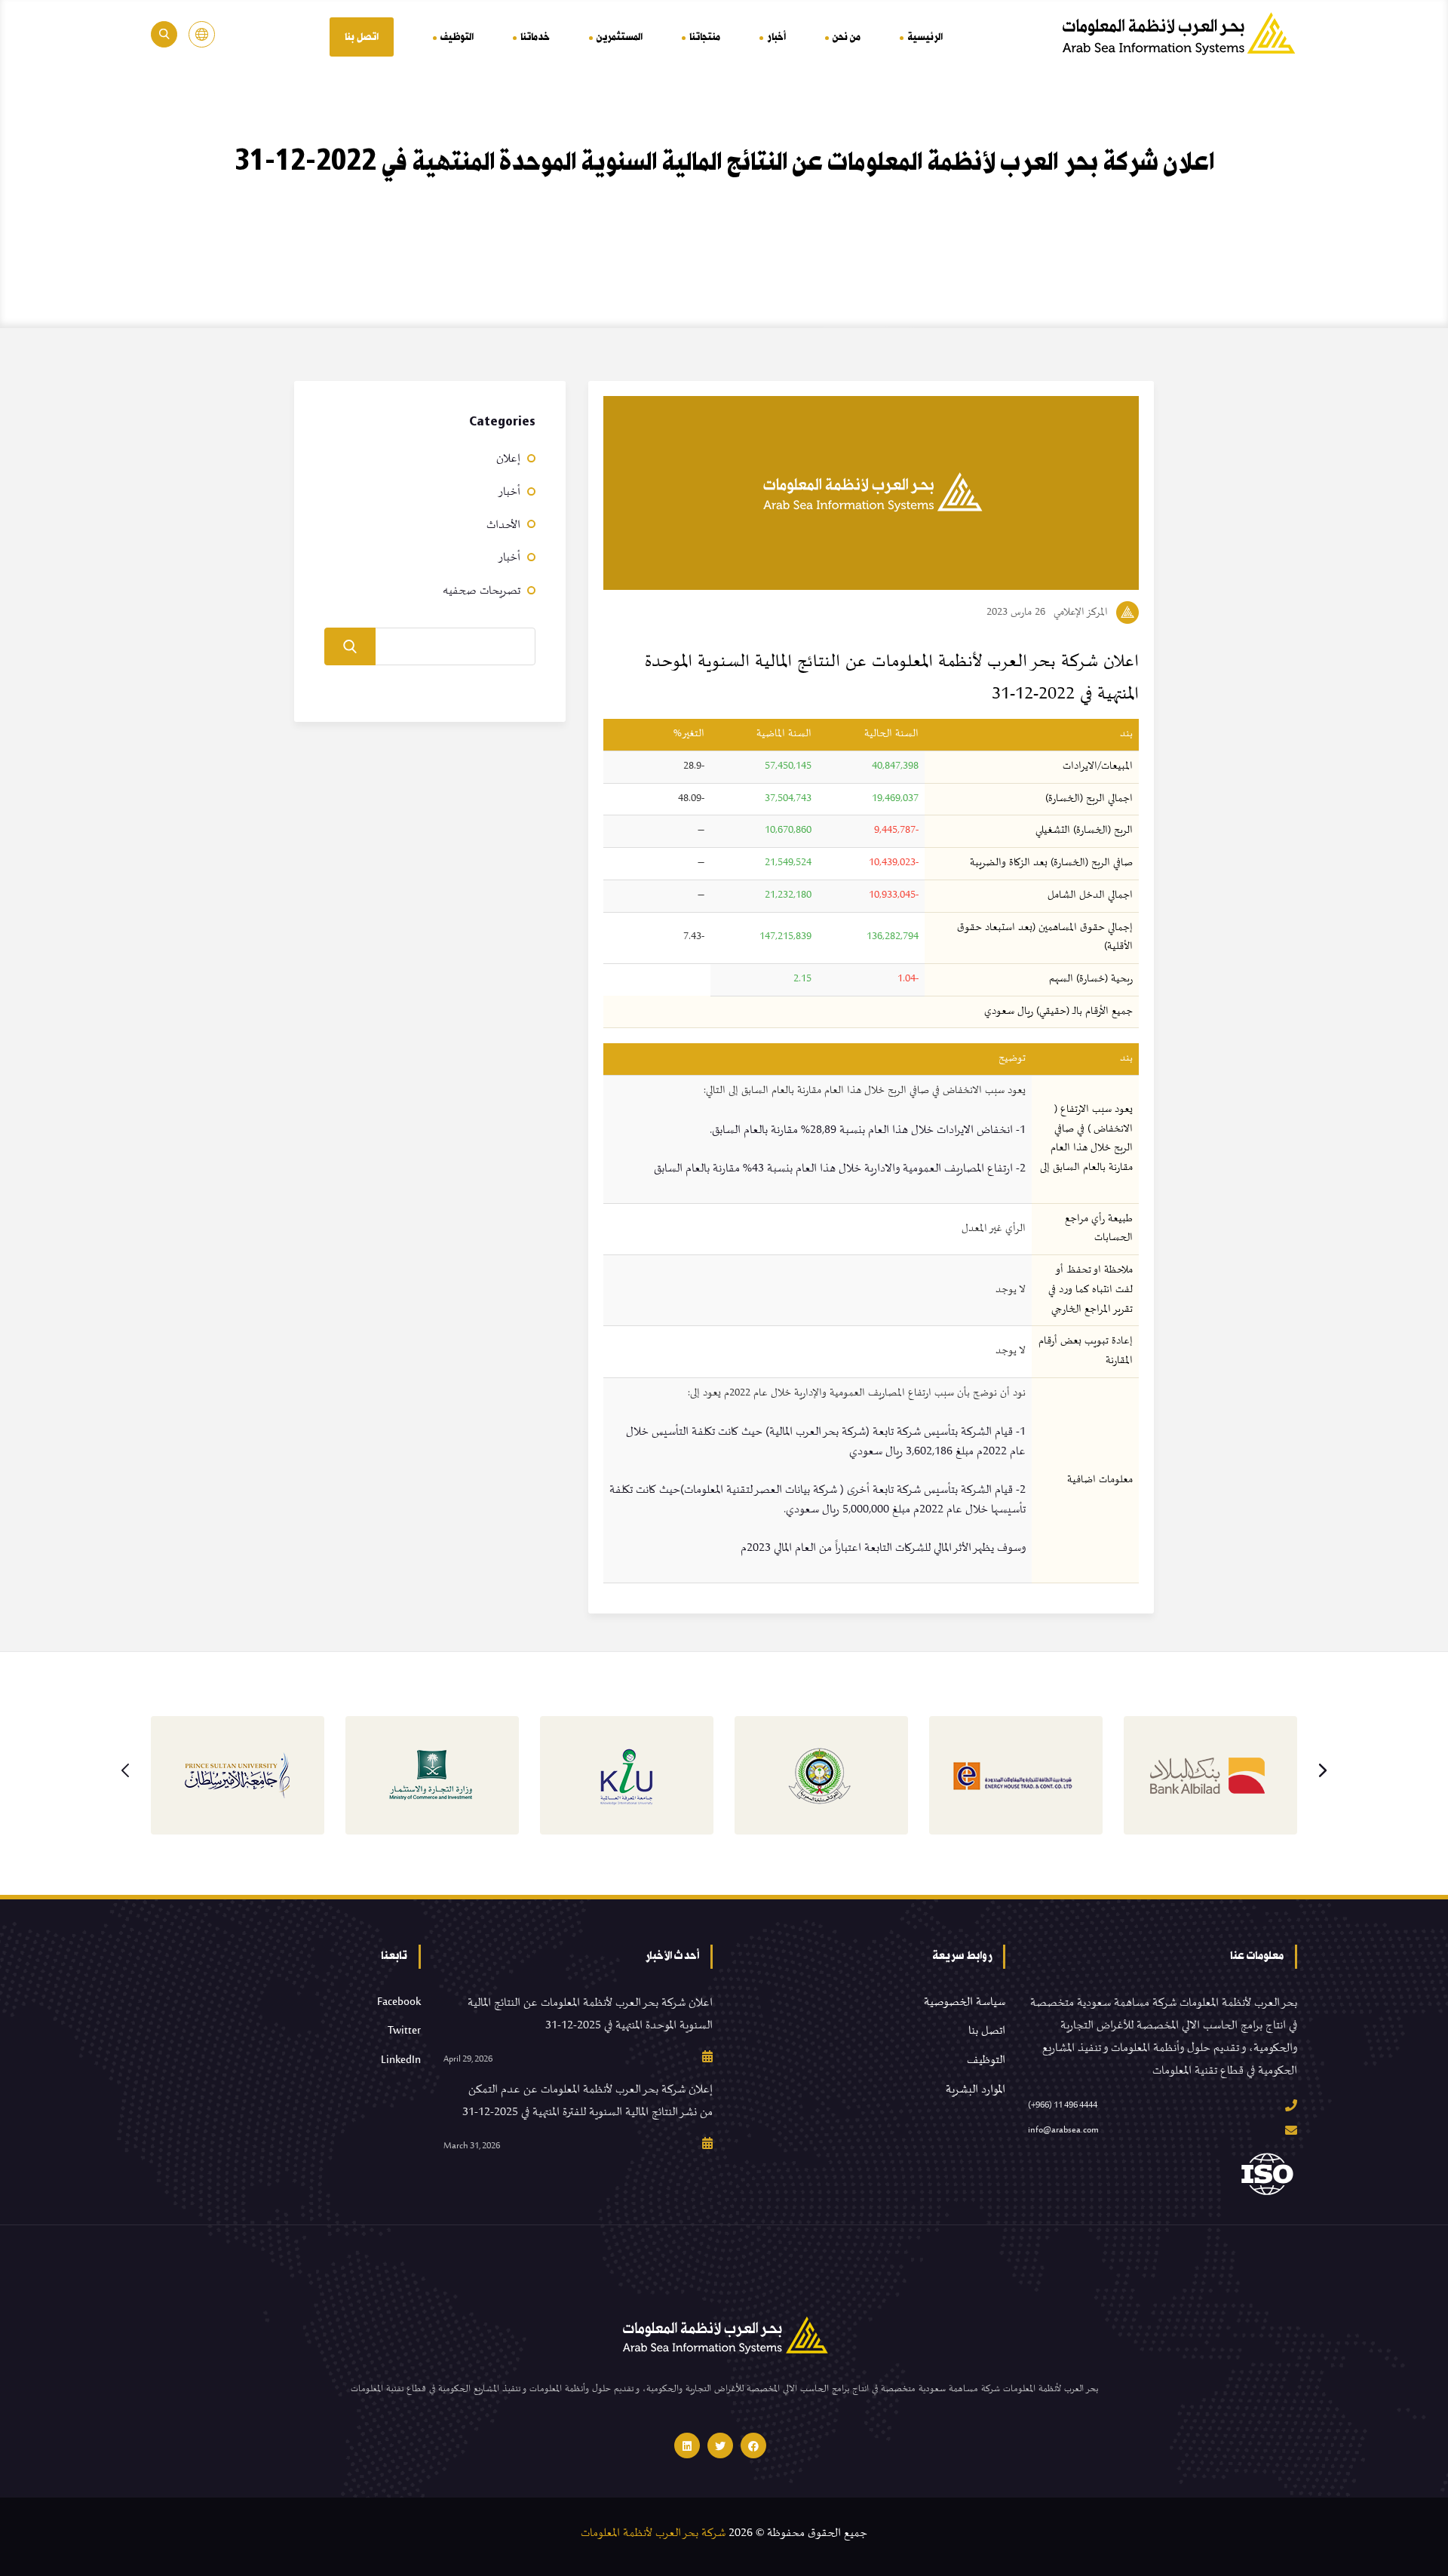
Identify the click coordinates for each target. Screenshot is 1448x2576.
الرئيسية (925, 37)
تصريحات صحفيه (482, 591)
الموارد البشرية (976, 2089)
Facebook (399, 2002)
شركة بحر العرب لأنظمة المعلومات (653, 2533)
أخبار (776, 37)
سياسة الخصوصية (965, 2002)
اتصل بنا (362, 37)
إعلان (508, 459)
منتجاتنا (705, 37)
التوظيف (457, 37)
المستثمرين (620, 37)
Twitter (404, 2031)
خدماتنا (535, 37)
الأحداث (503, 525)
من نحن (847, 37)
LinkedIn (401, 2060)
